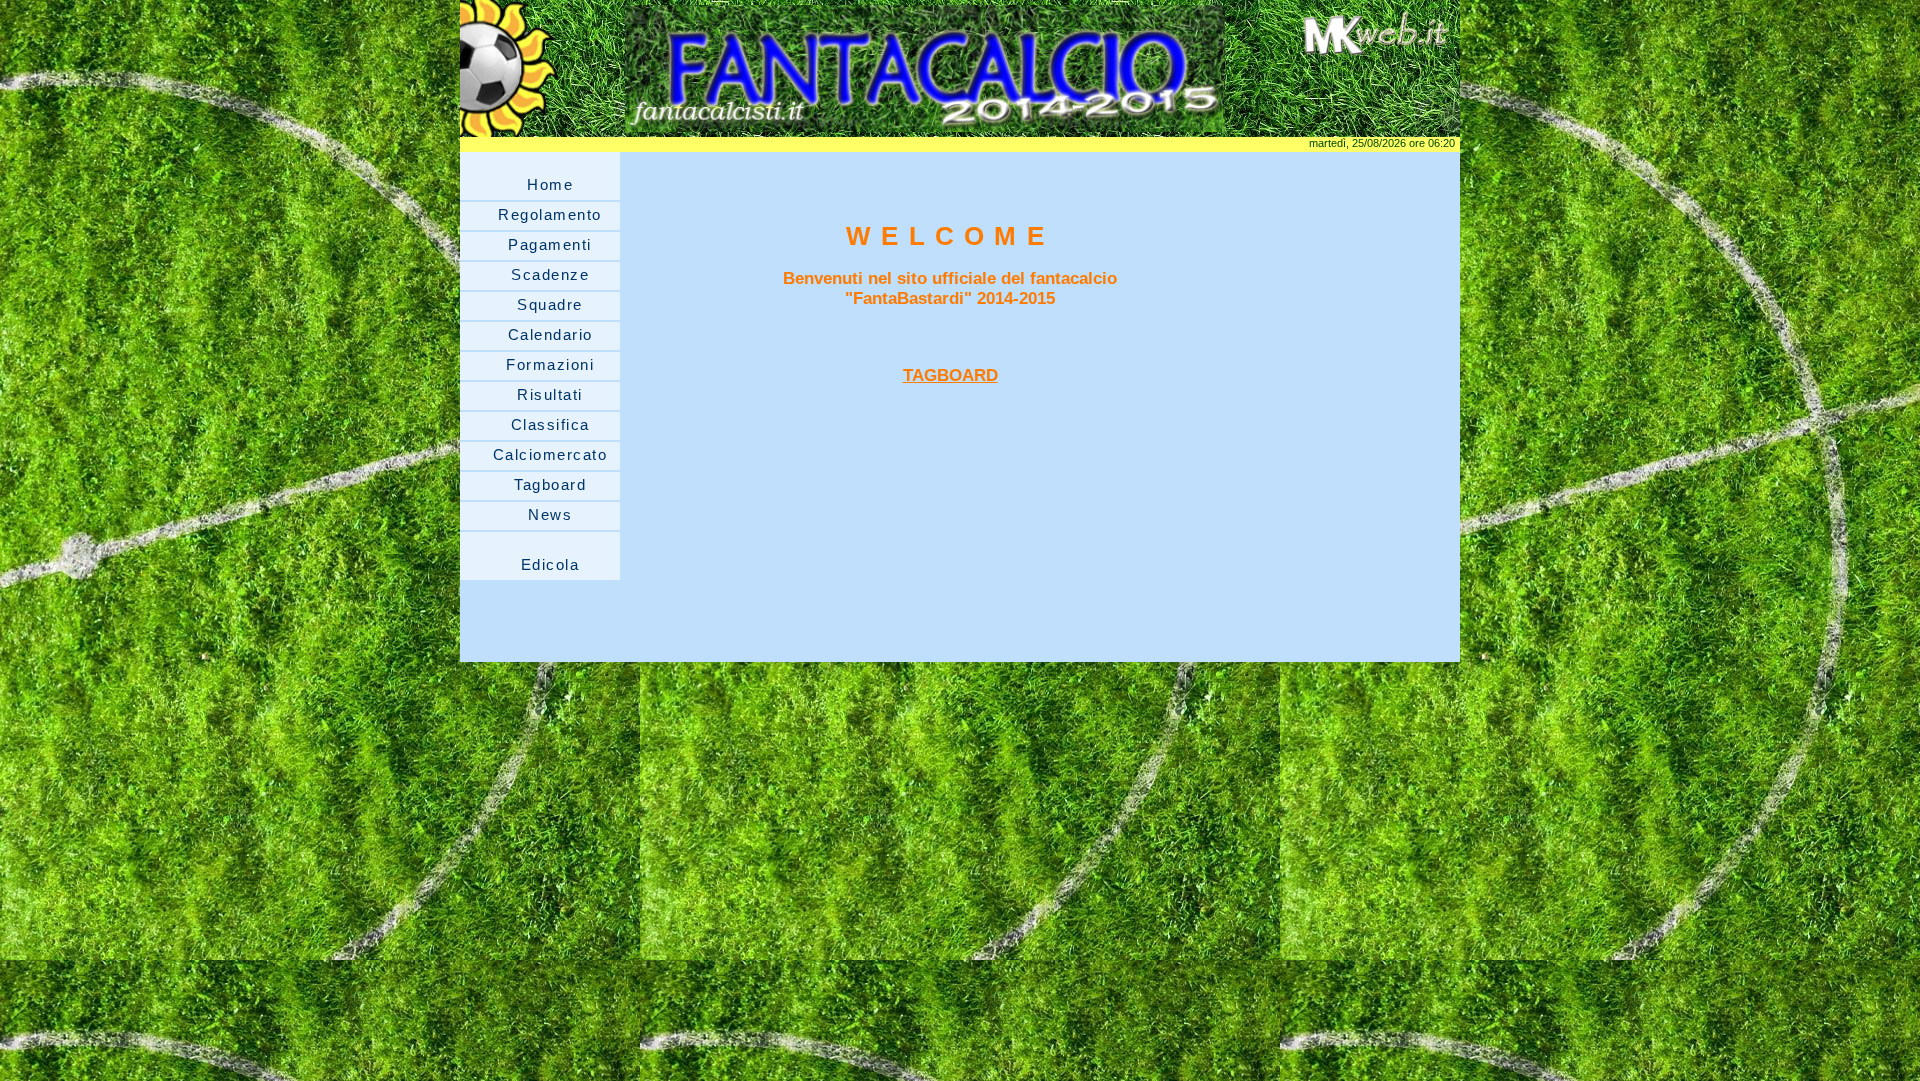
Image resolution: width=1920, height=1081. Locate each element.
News (550, 514)
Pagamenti (550, 244)
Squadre (550, 304)
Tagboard (550, 484)
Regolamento (550, 214)
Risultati (550, 394)
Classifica (550, 424)
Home (550, 184)
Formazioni (550, 364)
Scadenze (550, 274)
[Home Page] (925, 131)
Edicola (550, 564)
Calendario (550, 334)
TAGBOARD (950, 375)
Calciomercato (550, 454)
